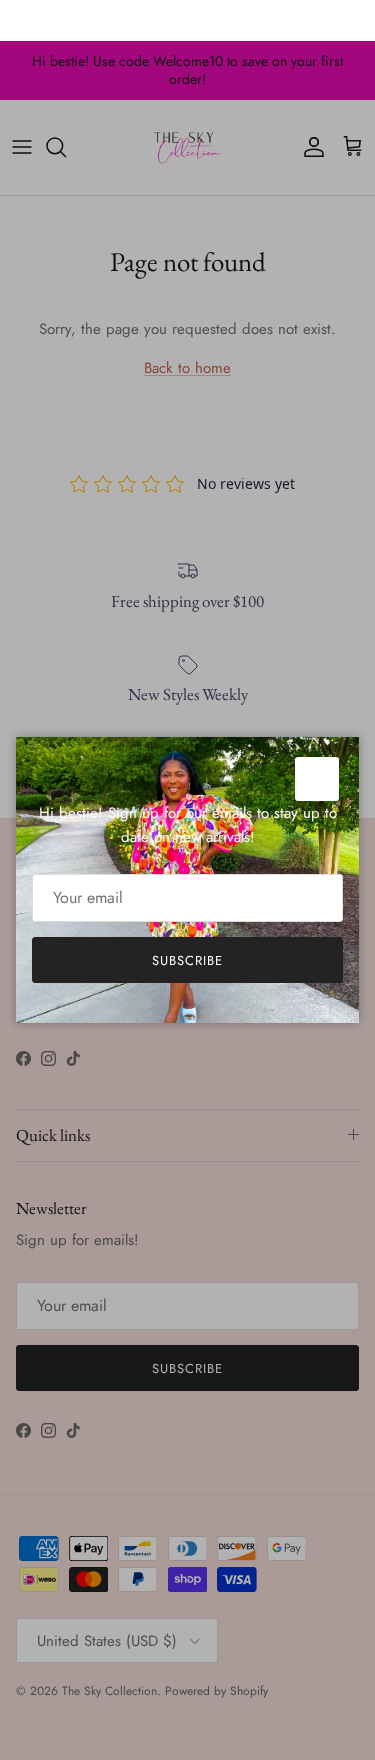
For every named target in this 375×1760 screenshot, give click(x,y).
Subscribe (187, 960)
